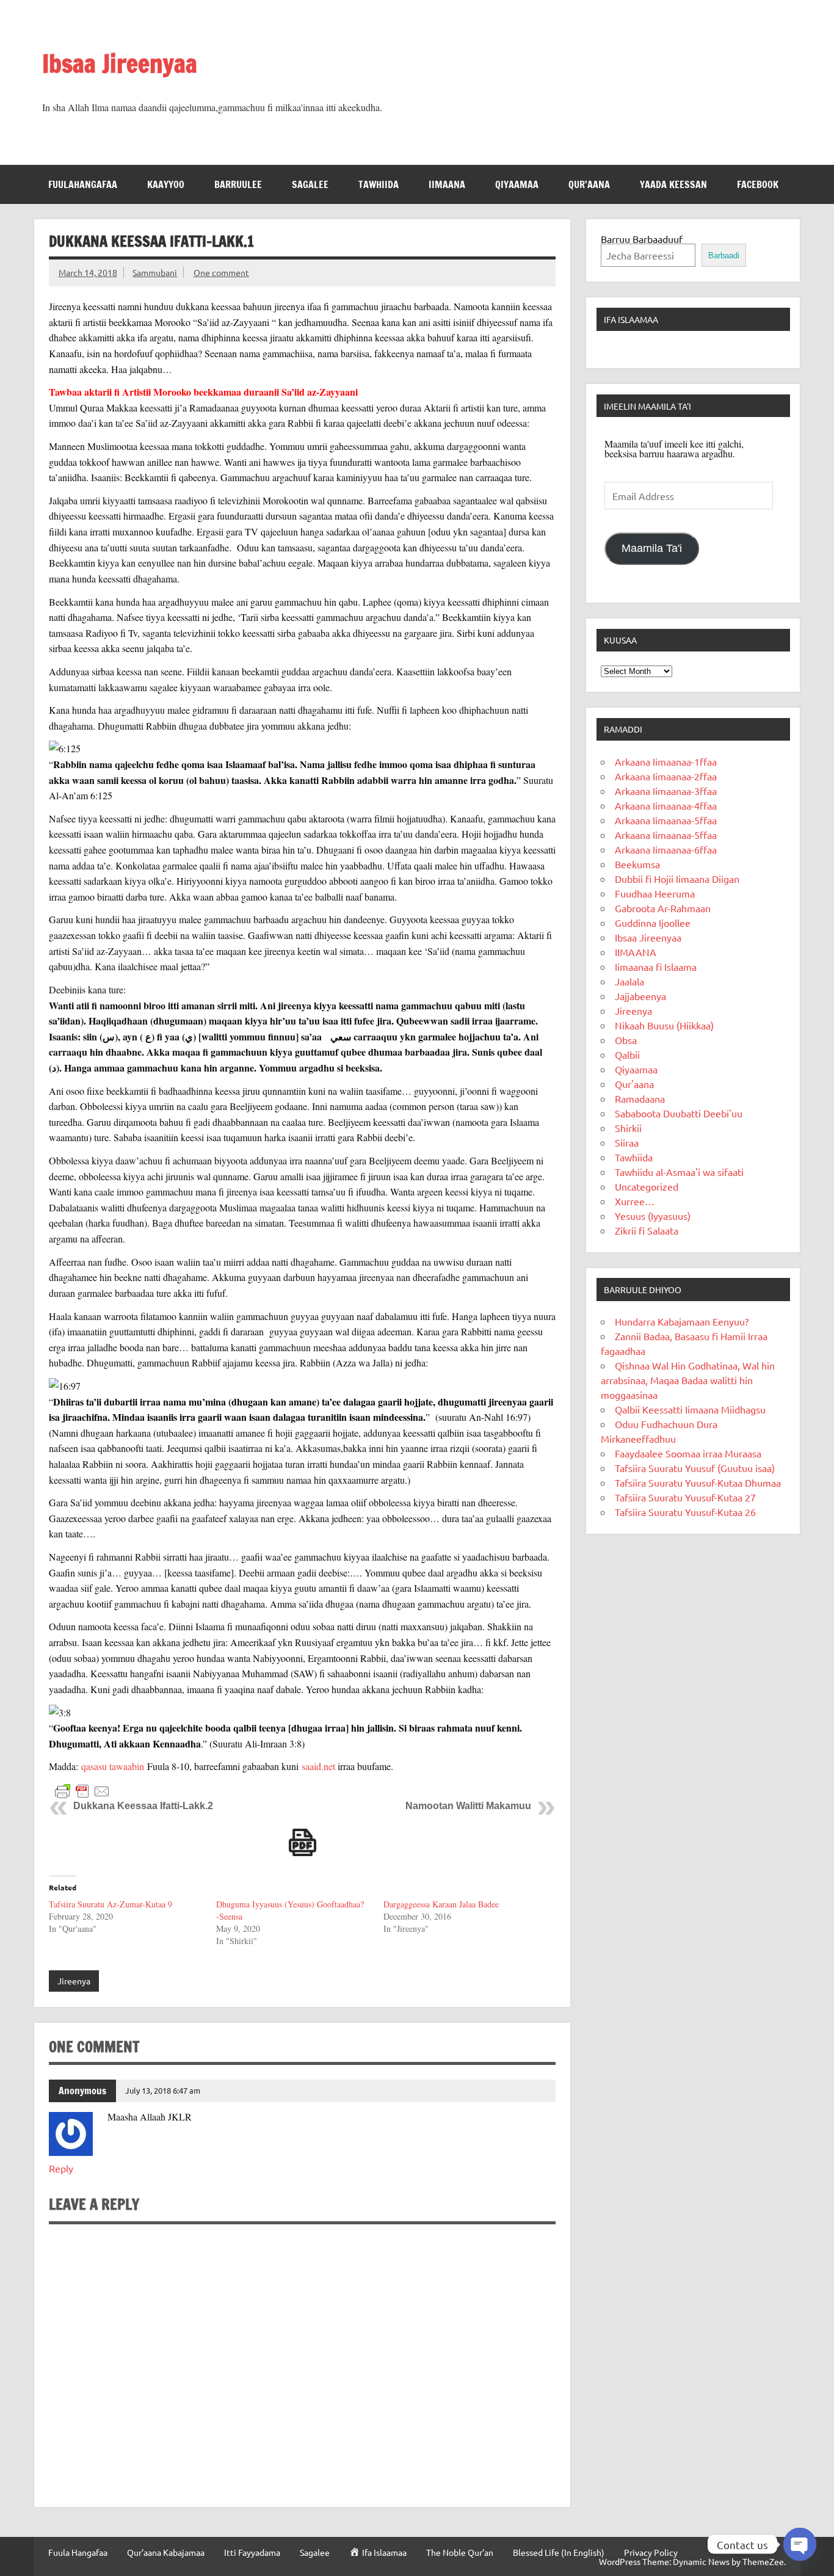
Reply (61, 2168)
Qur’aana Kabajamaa (166, 2552)
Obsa (626, 1040)
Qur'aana (634, 1084)
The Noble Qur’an (460, 2552)
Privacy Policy (651, 2552)
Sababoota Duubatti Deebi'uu (679, 1113)
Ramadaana (640, 1098)
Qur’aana (589, 184)
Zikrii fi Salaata (647, 1230)
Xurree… (635, 1201)
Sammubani (155, 272)
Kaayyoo (166, 184)
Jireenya (74, 1981)
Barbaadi (724, 256)
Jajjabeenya (640, 996)
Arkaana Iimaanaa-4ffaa (666, 805)
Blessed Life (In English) (559, 2552)
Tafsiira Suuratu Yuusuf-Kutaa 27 (685, 1497)
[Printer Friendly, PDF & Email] (82, 1790)
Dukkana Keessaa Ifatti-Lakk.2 (143, 1806)
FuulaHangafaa (83, 184)
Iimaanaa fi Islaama (656, 967)
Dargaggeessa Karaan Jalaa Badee (441, 1904)
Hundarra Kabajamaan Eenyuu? (682, 1321)
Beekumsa (637, 864)
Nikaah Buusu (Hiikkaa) (664, 1025)
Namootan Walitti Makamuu (468, 1806)
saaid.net (318, 1766)
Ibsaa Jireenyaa (120, 63)
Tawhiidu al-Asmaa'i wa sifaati (679, 1172)
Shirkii (628, 1128)
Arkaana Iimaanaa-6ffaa (666, 849)
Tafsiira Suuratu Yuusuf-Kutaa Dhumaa (698, 1482)
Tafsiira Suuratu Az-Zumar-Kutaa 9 (111, 1904)
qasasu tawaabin (113, 1766)
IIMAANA (447, 184)
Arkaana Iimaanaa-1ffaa (666, 761)
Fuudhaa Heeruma (655, 893)
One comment (221, 272)
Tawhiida (379, 184)
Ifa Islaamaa (631, 319)
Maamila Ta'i (652, 548)
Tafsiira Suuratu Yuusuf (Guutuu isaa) (695, 1468)
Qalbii (627, 1054)
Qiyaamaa (517, 184)
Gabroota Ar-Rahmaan (663, 908)
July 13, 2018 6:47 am (163, 2090)
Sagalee (310, 184)
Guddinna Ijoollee (653, 923)
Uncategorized (647, 1186)
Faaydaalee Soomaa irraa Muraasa (688, 1453)
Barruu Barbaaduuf (642, 239)
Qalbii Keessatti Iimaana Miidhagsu (690, 1409)
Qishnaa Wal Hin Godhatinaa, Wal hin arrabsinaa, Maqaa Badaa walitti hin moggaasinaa (688, 1380)
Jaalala (629, 981)
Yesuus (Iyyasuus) (653, 1216)
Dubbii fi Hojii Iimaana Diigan (677, 879)
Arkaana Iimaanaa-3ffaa (666, 791)
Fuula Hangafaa (78, 2552)
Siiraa (627, 1142)
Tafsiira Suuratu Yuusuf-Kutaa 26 (685, 1512)
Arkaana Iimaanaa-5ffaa (666, 820)
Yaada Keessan (673, 184)
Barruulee (238, 184)
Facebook (758, 184)
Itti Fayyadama (252, 2552)
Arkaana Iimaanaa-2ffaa (666, 776)
